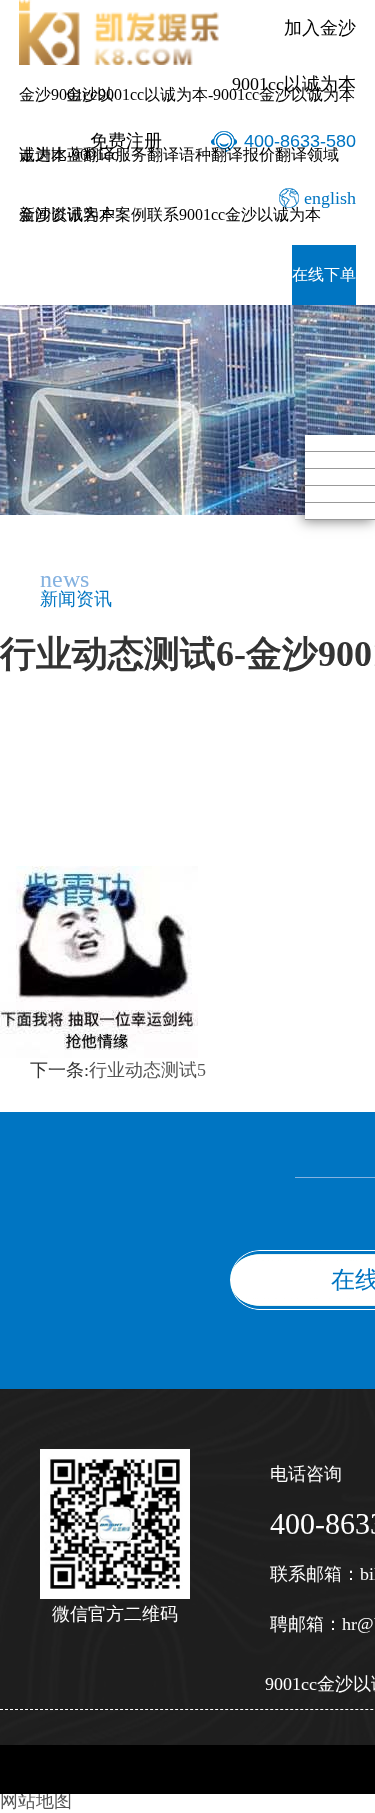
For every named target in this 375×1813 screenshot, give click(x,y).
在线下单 (324, 274)
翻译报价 (243, 154)
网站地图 (36, 1801)
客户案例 (115, 214)
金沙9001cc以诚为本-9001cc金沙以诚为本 (210, 94)
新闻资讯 (51, 214)
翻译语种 (179, 154)
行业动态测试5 (147, 1070)
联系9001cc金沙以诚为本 (234, 214)
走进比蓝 (51, 154)
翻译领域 (307, 154)
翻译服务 (115, 154)
